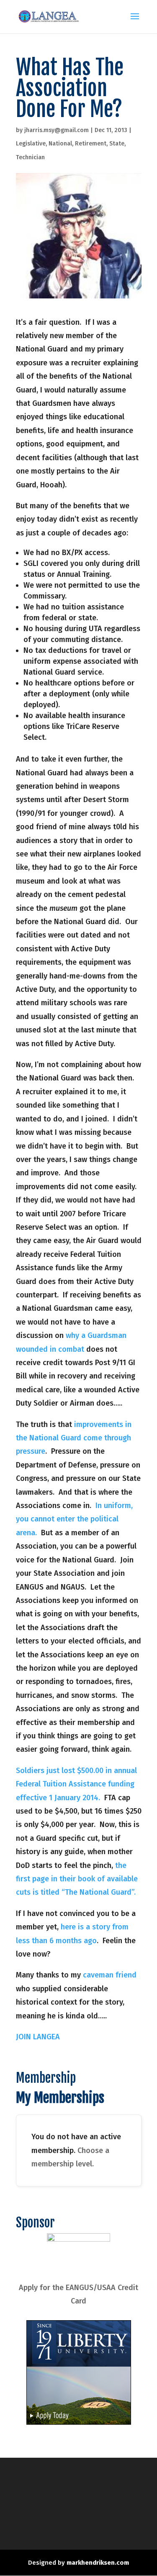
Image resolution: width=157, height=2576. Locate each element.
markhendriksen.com (98, 2563)
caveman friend (110, 1975)
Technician (30, 157)
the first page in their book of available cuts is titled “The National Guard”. (77, 1879)
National (60, 144)
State (117, 144)
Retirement (91, 144)
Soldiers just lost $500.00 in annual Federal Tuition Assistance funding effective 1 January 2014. (76, 1784)
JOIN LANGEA (38, 2037)
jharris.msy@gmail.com (57, 130)
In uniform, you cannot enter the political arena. (74, 1519)
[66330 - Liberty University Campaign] (79, 2422)
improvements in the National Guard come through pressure (74, 1438)
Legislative (31, 144)
